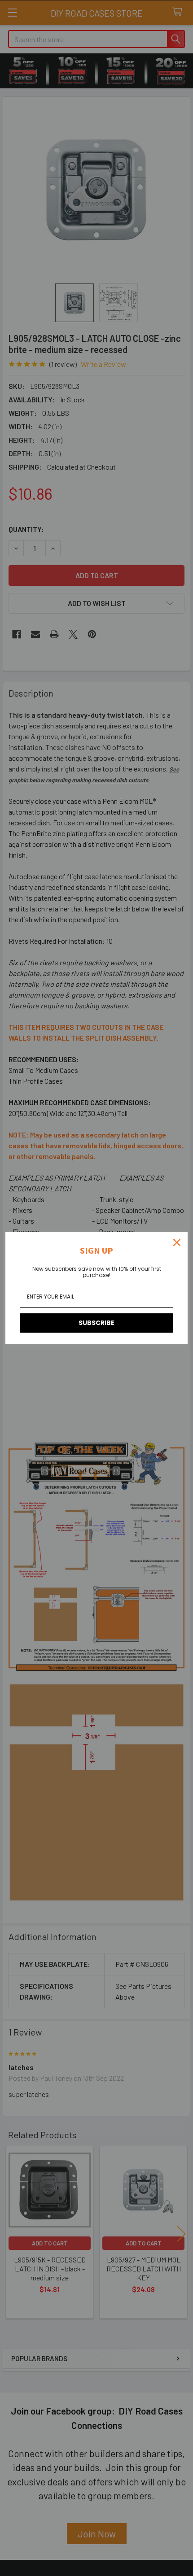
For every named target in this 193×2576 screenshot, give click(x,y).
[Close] (177, 1242)
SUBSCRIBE (96, 1323)
